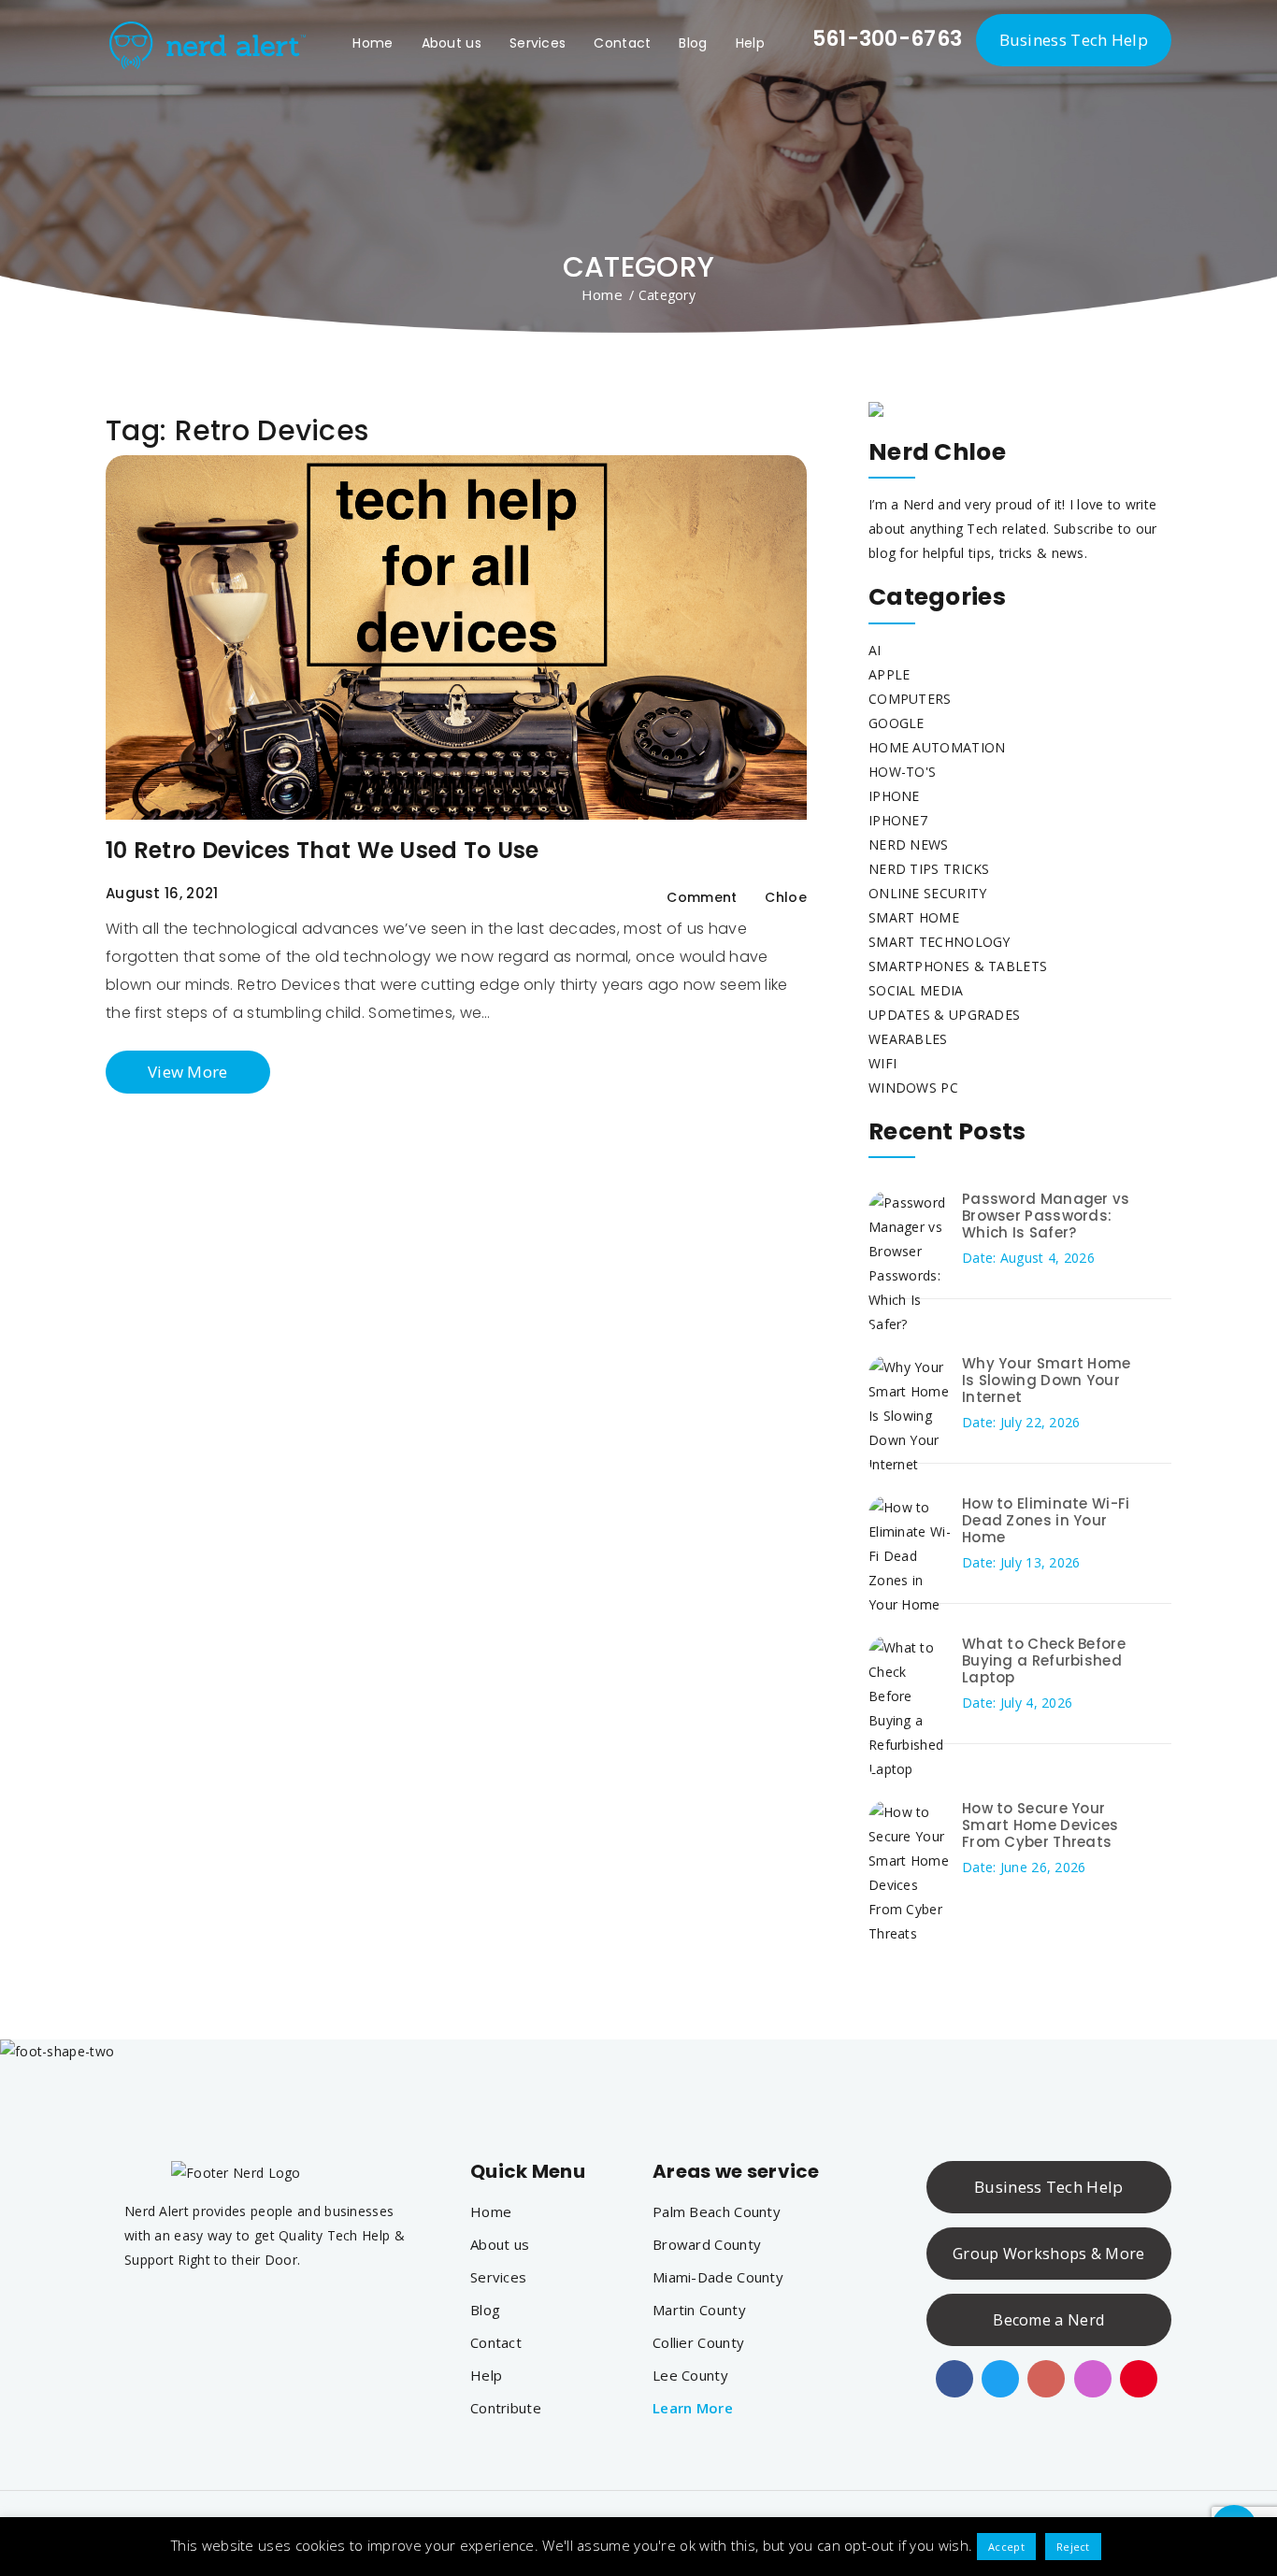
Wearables (908, 1039)
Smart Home (914, 917)
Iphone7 (898, 820)
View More (188, 1072)
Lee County (690, 2375)
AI (875, 650)
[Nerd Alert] (206, 42)
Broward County (707, 2244)
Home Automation (937, 747)
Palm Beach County (717, 2211)
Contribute (506, 2408)
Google (897, 723)
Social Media (916, 990)
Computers (910, 699)
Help (750, 43)
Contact (622, 43)
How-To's (902, 772)
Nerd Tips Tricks (929, 869)
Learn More (693, 2408)
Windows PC (913, 1088)
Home (373, 43)
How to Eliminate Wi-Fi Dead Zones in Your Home (1046, 1520)
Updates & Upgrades (944, 1015)
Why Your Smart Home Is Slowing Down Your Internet (1047, 1380)
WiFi (882, 1063)
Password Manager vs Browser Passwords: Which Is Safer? (1046, 1216)
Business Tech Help (1074, 40)
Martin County (699, 2310)
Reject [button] (1073, 2547)
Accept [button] (1006, 2547)
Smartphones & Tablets (958, 966)
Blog (693, 43)
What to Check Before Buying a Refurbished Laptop (1044, 1660)
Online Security (928, 893)
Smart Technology (940, 942)
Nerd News (909, 844)
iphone (894, 796)
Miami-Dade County (718, 2277)
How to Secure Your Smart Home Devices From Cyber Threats (1040, 1825)
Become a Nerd (1048, 2320)
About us (452, 43)
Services (538, 43)
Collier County (698, 2342)
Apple (890, 674)
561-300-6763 (884, 39)
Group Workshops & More (1049, 2254)
